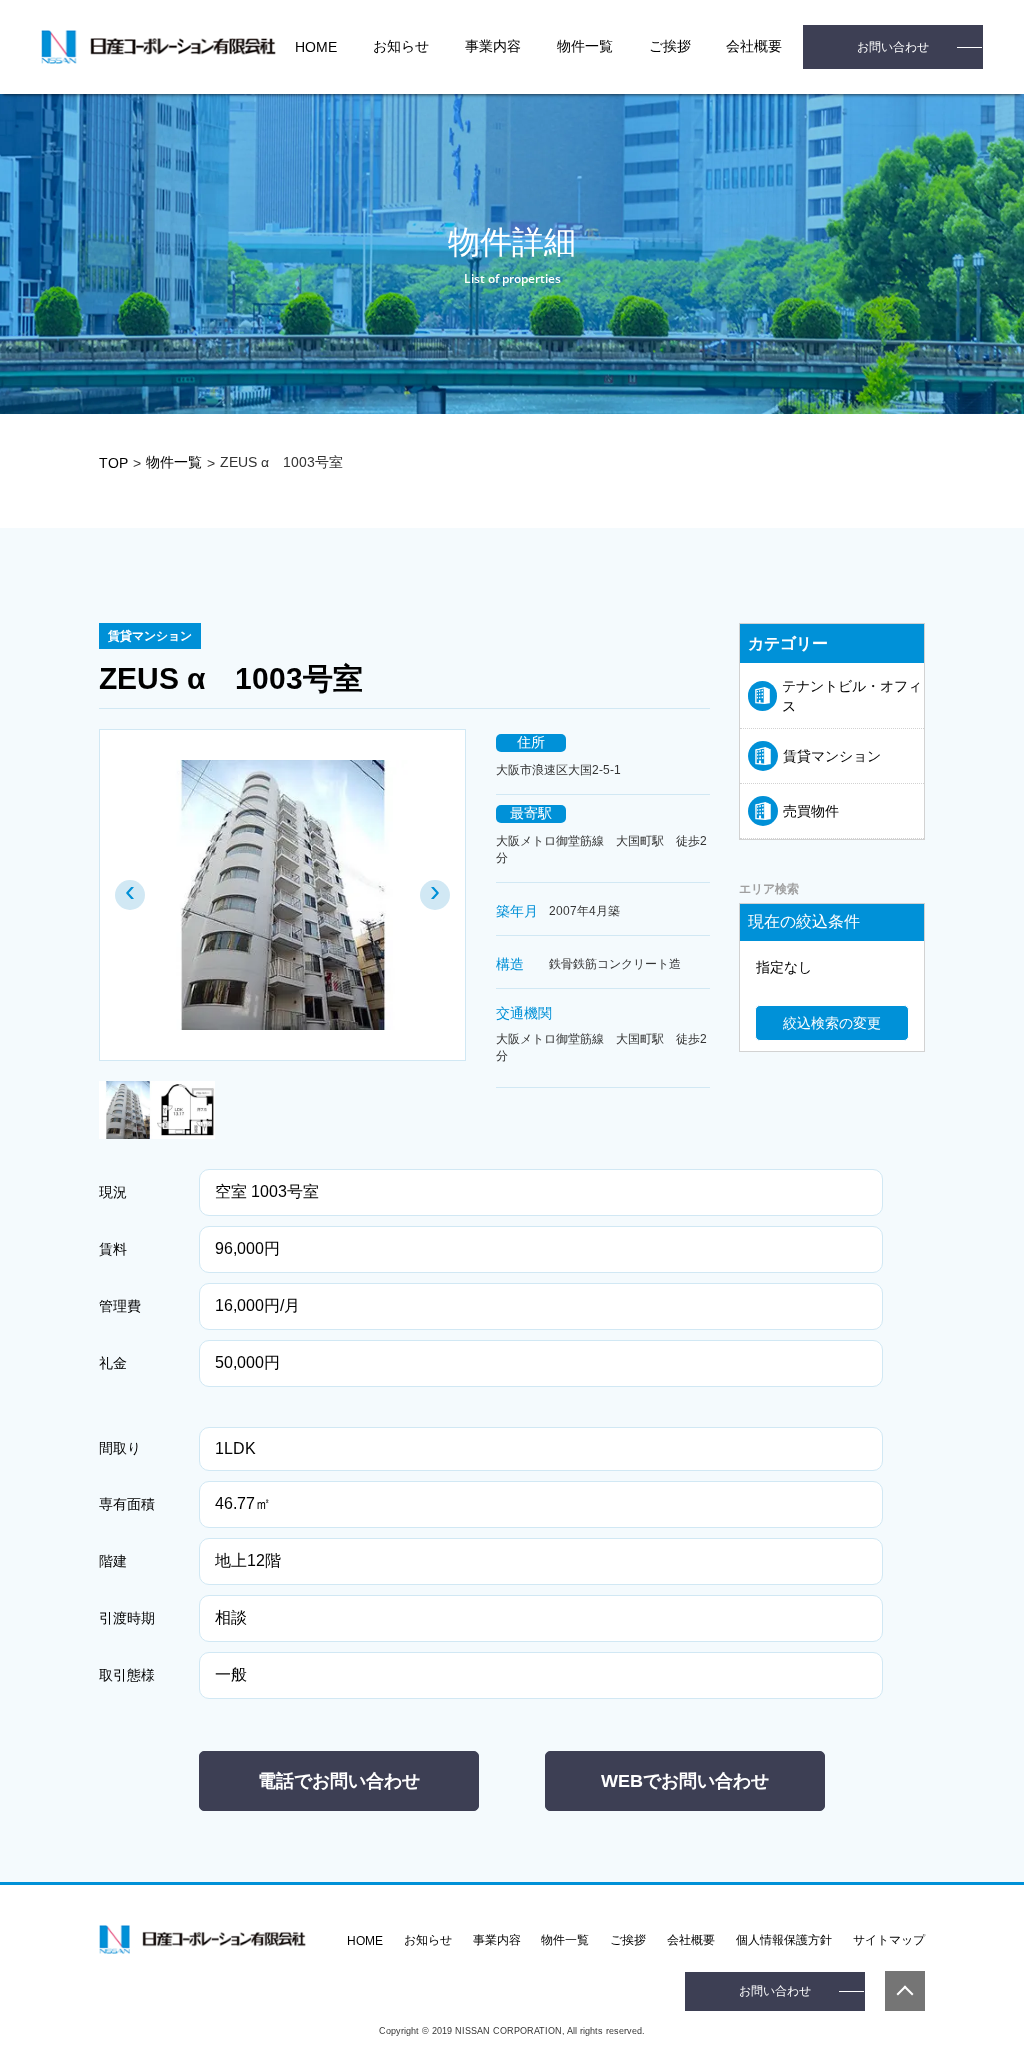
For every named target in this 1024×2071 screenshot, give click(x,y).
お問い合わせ (893, 47)
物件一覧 (585, 46)
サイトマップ (889, 1940)
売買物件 (811, 810)
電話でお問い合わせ (339, 1781)
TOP (113, 463)
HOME (316, 47)
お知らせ (401, 46)
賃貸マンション (832, 755)
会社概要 (691, 1940)
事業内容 (493, 46)
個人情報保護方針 (784, 1940)
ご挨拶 (670, 46)
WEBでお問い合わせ (685, 1781)
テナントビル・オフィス (852, 695)
